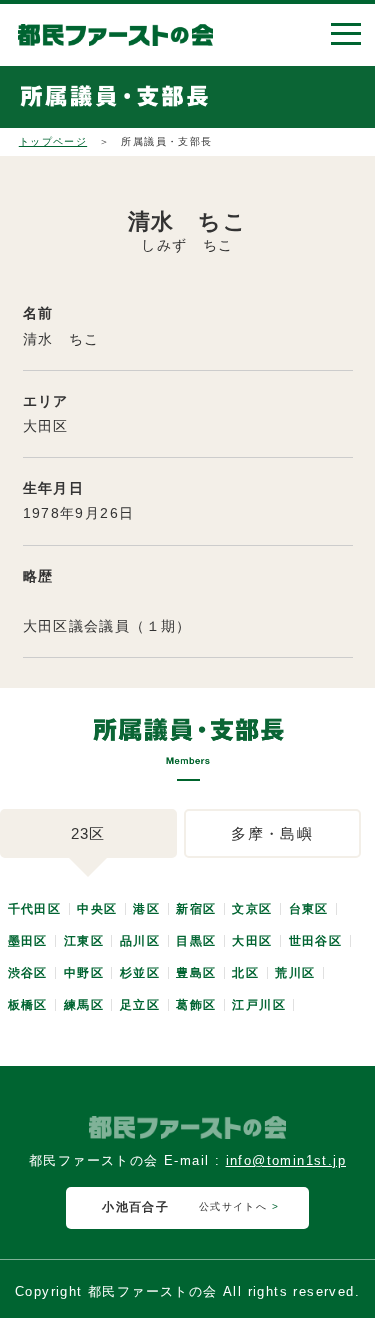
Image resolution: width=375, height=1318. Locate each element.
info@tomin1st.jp (286, 1160)
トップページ (53, 141)
